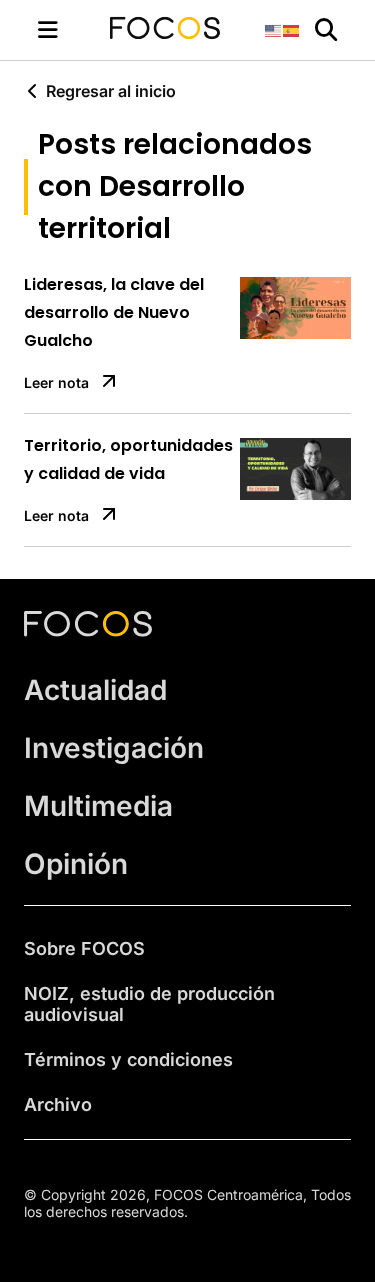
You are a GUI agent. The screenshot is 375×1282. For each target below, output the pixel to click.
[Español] (292, 29)
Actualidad (95, 690)
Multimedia (98, 806)
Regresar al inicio (111, 91)
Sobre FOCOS (84, 948)
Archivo (58, 1104)
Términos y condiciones (128, 1059)
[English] (274, 29)
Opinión (76, 864)
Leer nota (56, 382)
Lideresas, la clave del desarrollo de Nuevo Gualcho (114, 312)
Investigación (114, 748)
